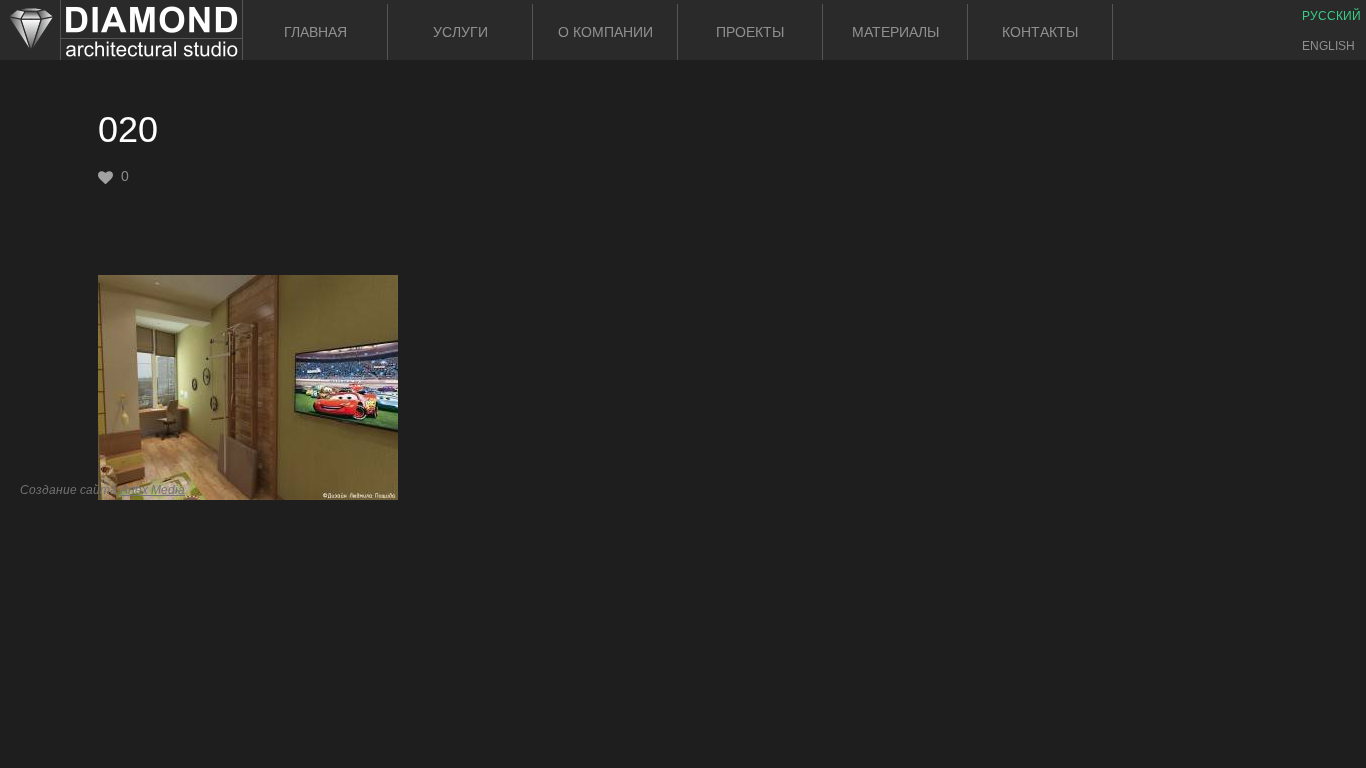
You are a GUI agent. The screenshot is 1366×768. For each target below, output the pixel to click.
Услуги (460, 32)
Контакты (1040, 32)
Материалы (895, 32)
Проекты (750, 32)
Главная (315, 32)
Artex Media (152, 490)
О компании (605, 32)
